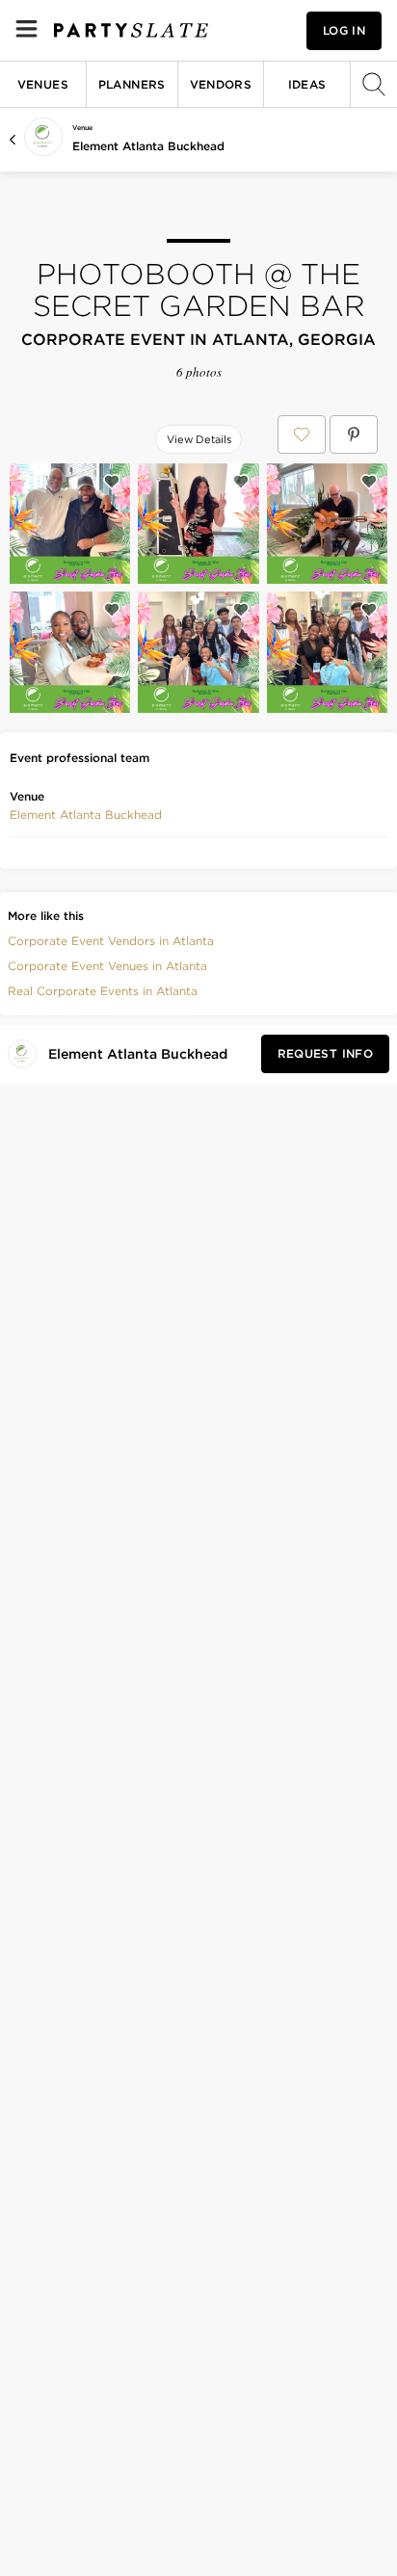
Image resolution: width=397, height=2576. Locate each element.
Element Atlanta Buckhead (148, 146)
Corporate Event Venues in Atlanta (107, 966)
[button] (86, 815)
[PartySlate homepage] (131, 30)
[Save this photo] (112, 482)
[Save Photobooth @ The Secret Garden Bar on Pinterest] (354, 434)
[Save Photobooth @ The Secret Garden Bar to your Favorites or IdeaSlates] (302, 434)
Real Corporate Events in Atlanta (103, 991)
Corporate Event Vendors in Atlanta (111, 941)
